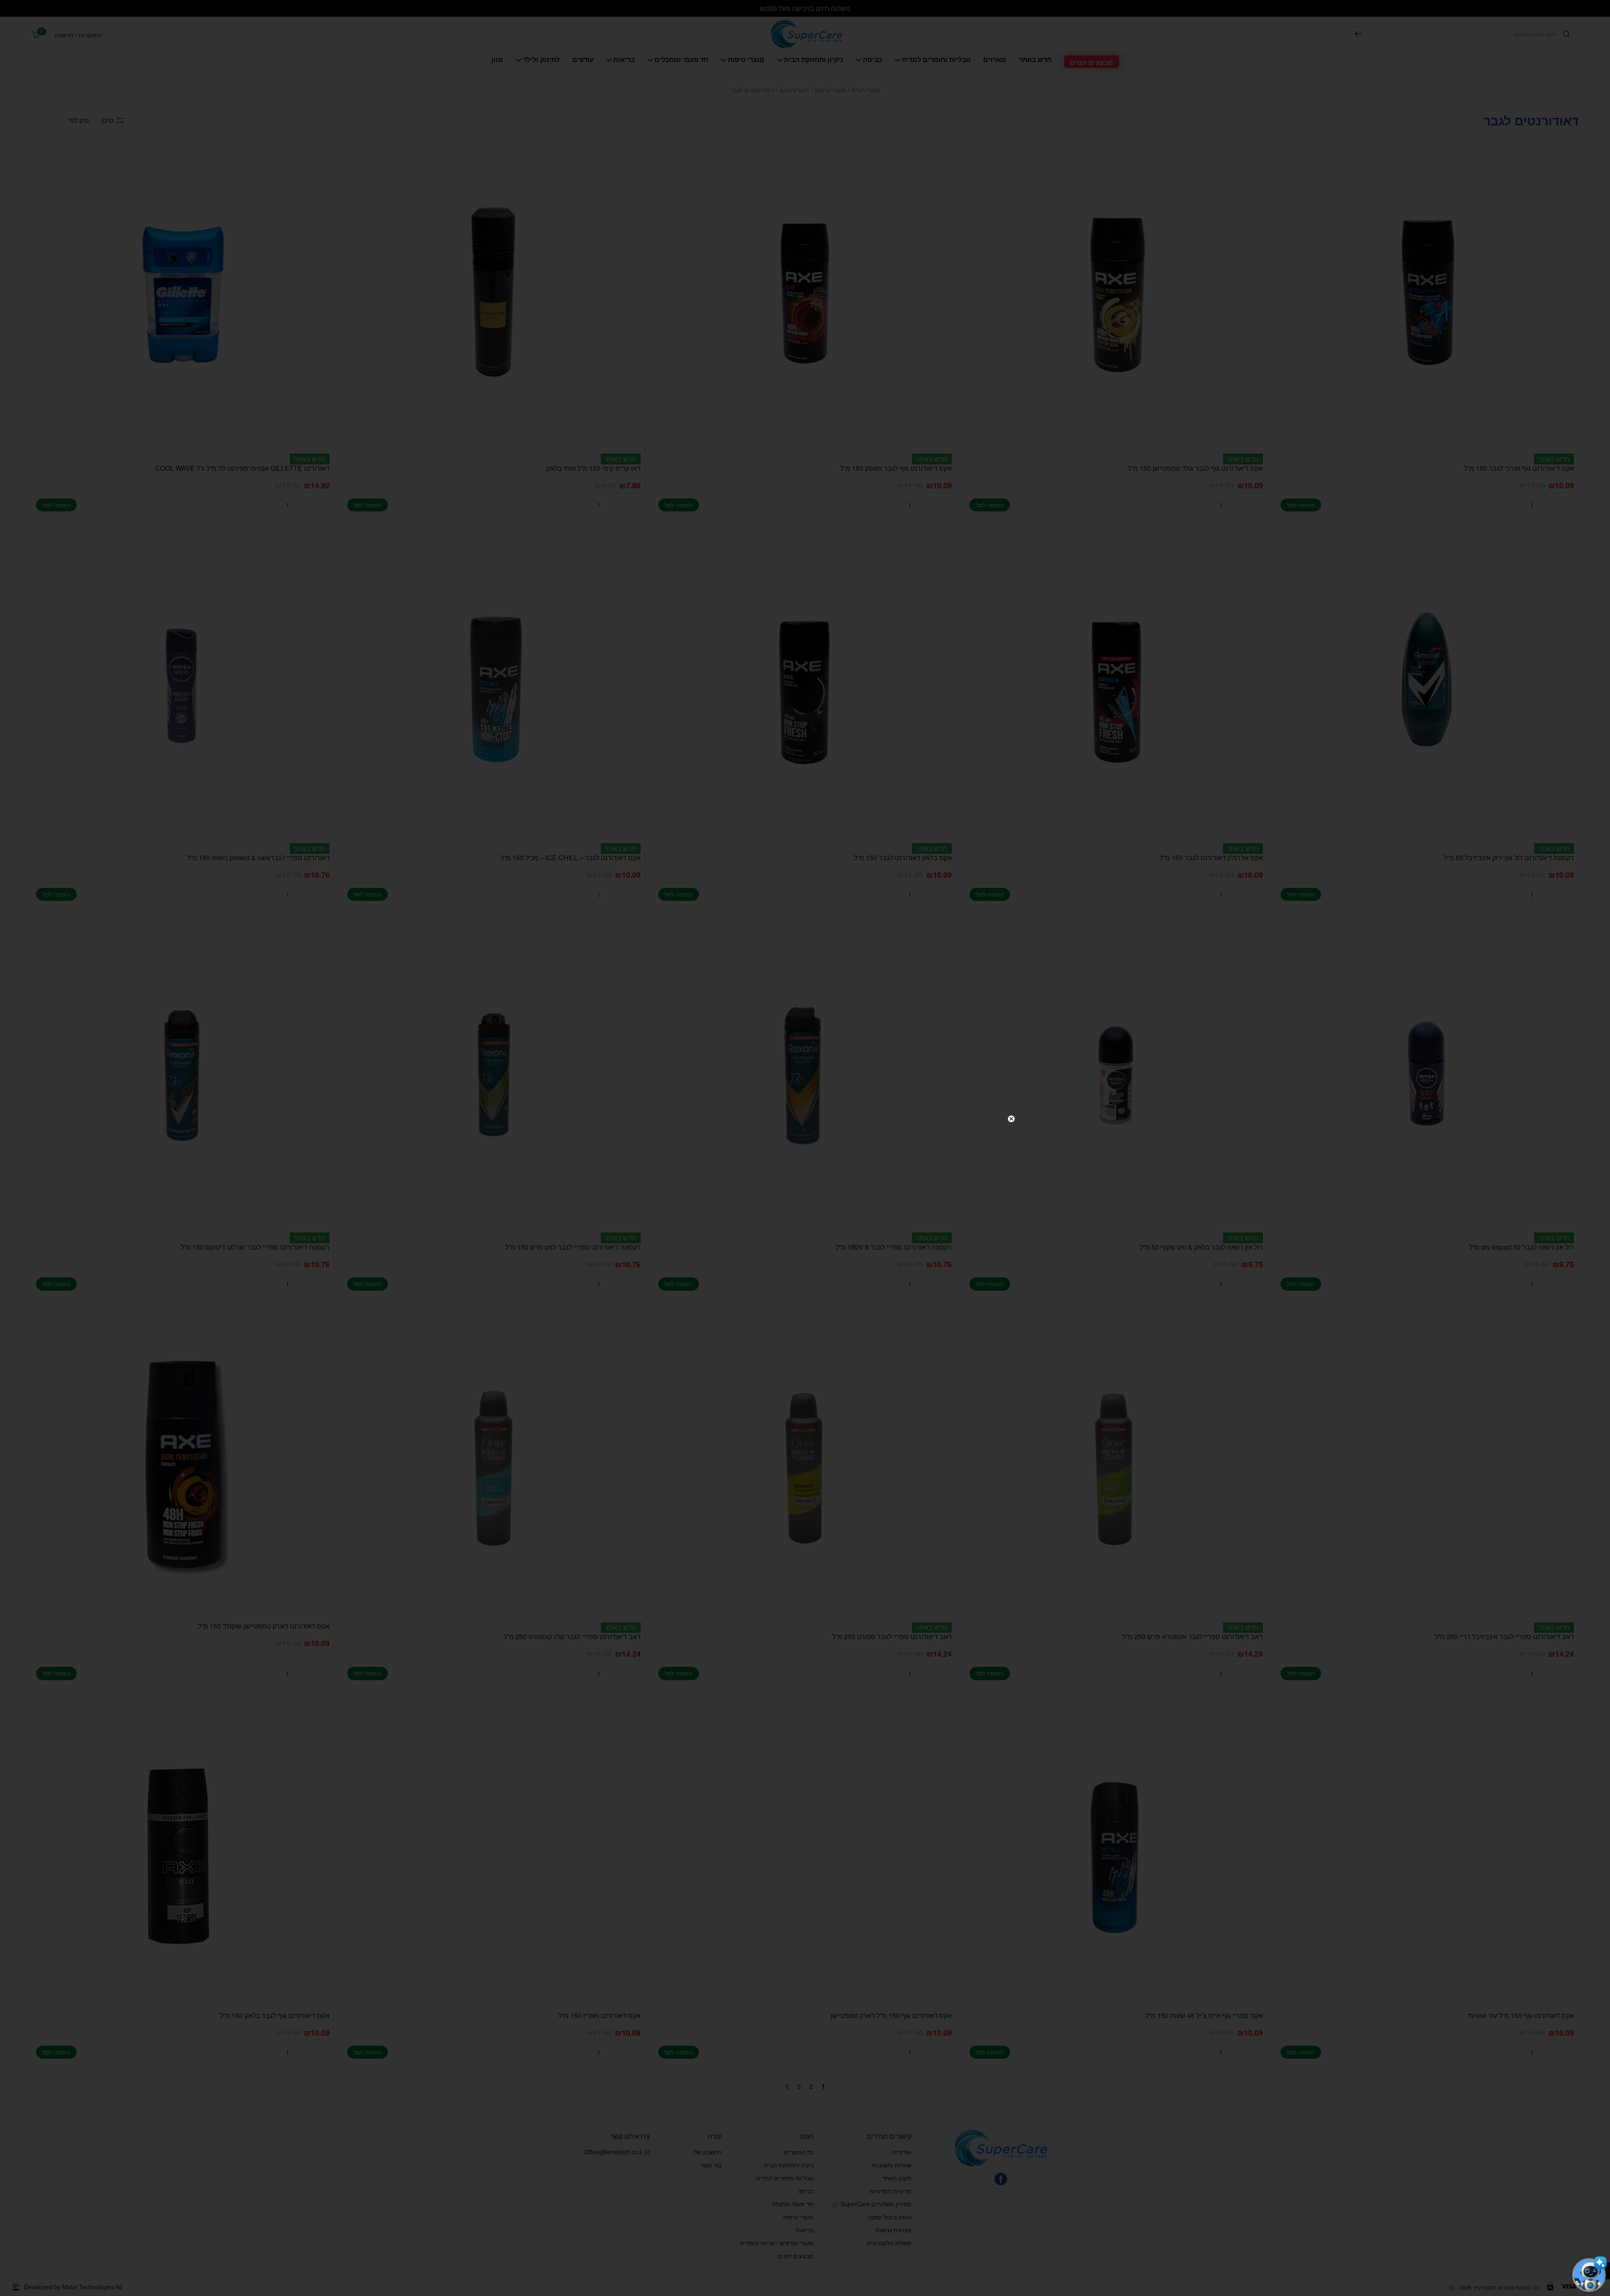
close (1011, 1119)
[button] (1589, 2275)
